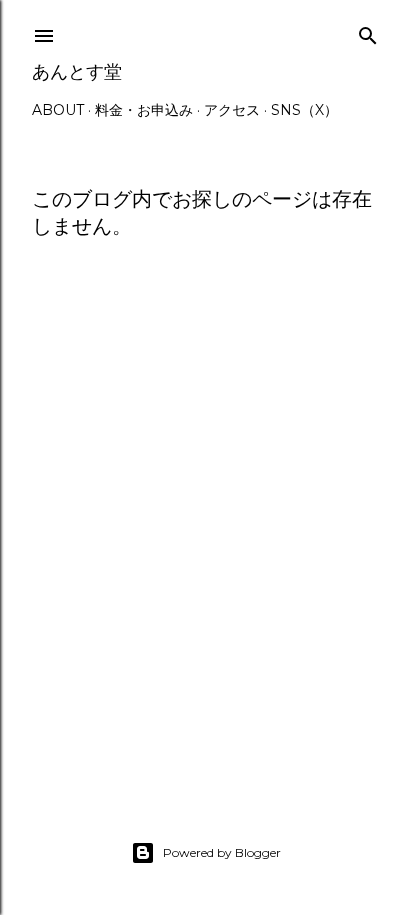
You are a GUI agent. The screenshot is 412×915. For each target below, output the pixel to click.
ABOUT (58, 110)
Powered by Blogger (222, 852)
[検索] (368, 31)
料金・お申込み (144, 110)
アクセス (232, 110)
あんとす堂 (77, 71)
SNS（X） (304, 110)
